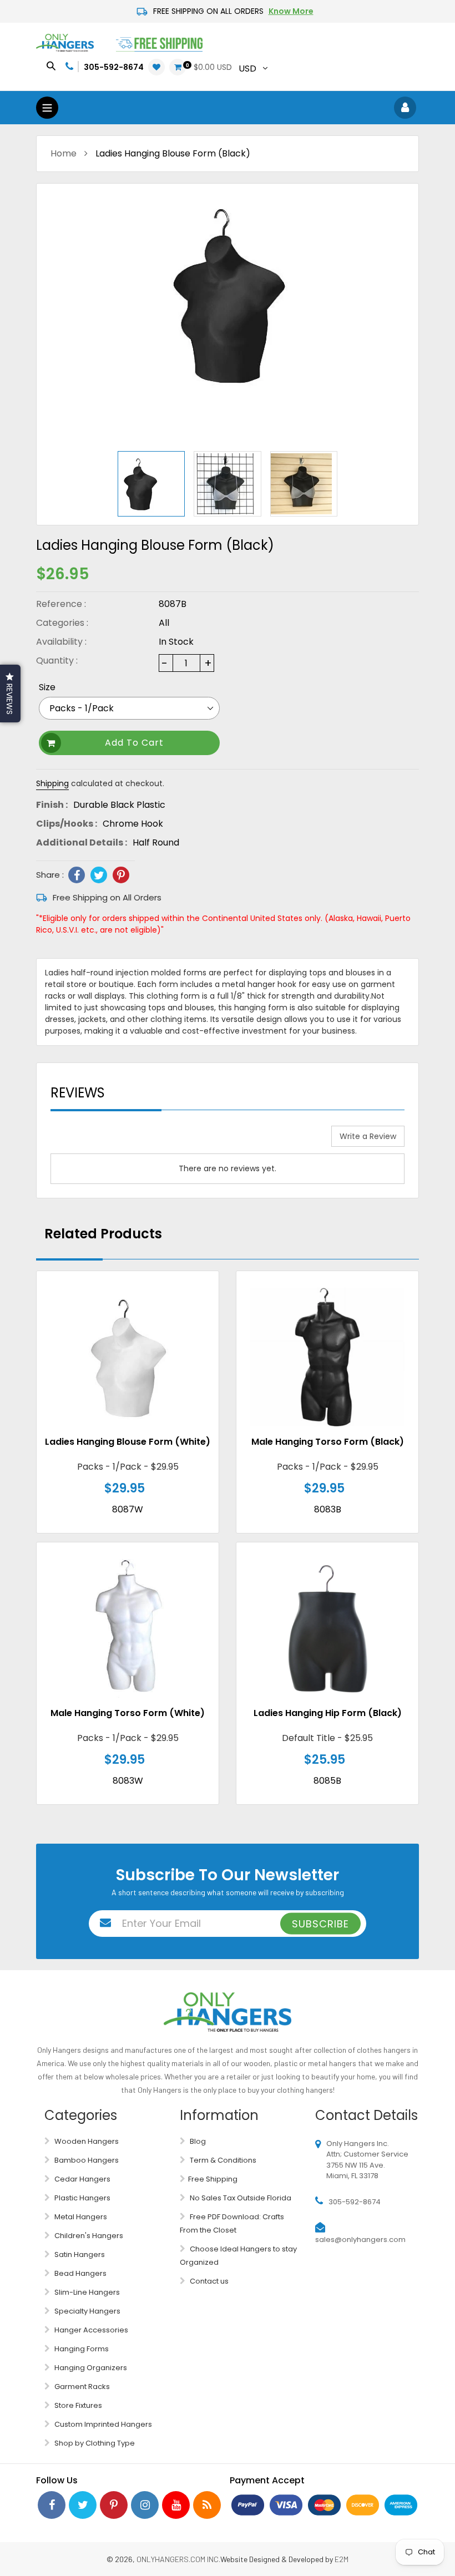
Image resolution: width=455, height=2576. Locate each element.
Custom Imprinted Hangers (102, 2424)
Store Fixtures (77, 2405)
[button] (10, 694)
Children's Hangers (88, 2236)
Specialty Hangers (87, 2311)
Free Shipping (213, 2179)
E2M (342, 2559)
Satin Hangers (79, 2254)
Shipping (52, 783)
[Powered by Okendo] (79, 1140)
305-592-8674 (114, 67)
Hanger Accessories (90, 2330)
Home (64, 153)
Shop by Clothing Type (94, 2443)
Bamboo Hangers (86, 2160)
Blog (197, 2141)
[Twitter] (99, 875)
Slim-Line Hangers (86, 2292)
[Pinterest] (121, 875)
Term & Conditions (222, 2160)
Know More (291, 11)
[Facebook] (77, 875)
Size (47, 687)
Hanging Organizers (90, 2368)
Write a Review (368, 1136)
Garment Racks (81, 2387)
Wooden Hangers (86, 2141)
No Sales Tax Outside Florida (240, 2198)
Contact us (208, 2281)
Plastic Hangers (82, 2198)
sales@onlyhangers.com (360, 2240)
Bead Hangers (80, 2273)
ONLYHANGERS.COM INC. (178, 2559)
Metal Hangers (80, 2217)
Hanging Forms (81, 2349)
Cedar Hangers (82, 2179)
